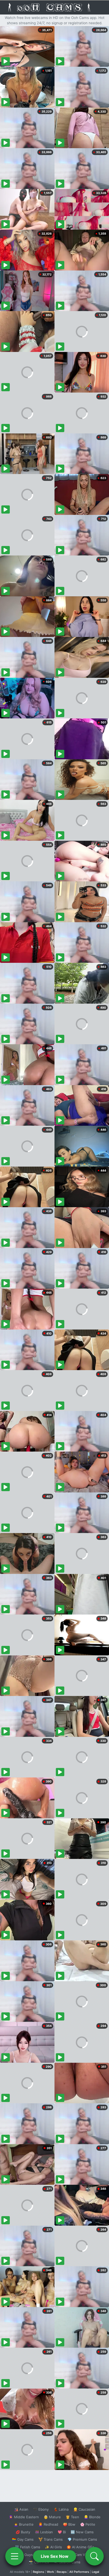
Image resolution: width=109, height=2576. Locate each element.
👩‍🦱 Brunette (24, 2524)
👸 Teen (72, 2517)
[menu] (15, 2556)
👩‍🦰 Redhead (48, 2524)
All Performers (79, 2572)
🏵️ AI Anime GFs (80, 2547)
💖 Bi (62, 2532)
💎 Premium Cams (82, 2539)
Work (50, 2572)
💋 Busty (23, 2532)
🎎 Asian (21, 2509)
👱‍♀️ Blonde (92, 2517)
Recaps (62, 2572)
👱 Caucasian (84, 2509)
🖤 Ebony (41, 2509)
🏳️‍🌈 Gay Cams (23, 2539)
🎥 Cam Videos (82, 2555)
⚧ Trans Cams (51, 2539)
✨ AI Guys (24, 2555)
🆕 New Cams (82, 2532)
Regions (38, 2572)
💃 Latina (61, 2509)
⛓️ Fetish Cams (28, 2547)
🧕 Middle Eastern (24, 2517)
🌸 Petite (88, 2524)
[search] (94, 2556)
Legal (96, 2572)
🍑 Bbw (69, 2524)
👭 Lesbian (44, 2532)
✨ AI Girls (53, 2547)
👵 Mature (52, 2517)
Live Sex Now (55, 2556)
